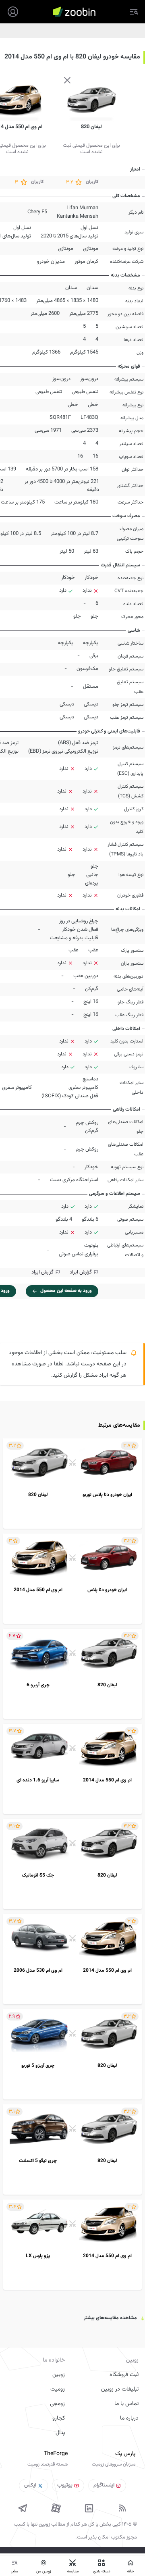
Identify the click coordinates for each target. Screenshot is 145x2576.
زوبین (59, 2375)
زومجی (57, 2404)
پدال (60, 2433)
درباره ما (129, 2418)
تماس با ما (126, 2404)
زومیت (58, 2389)
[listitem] (72, 1484)
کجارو (59, 2418)
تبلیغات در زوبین (120, 2389)
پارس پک (125, 2454)
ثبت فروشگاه (124, 2375)
